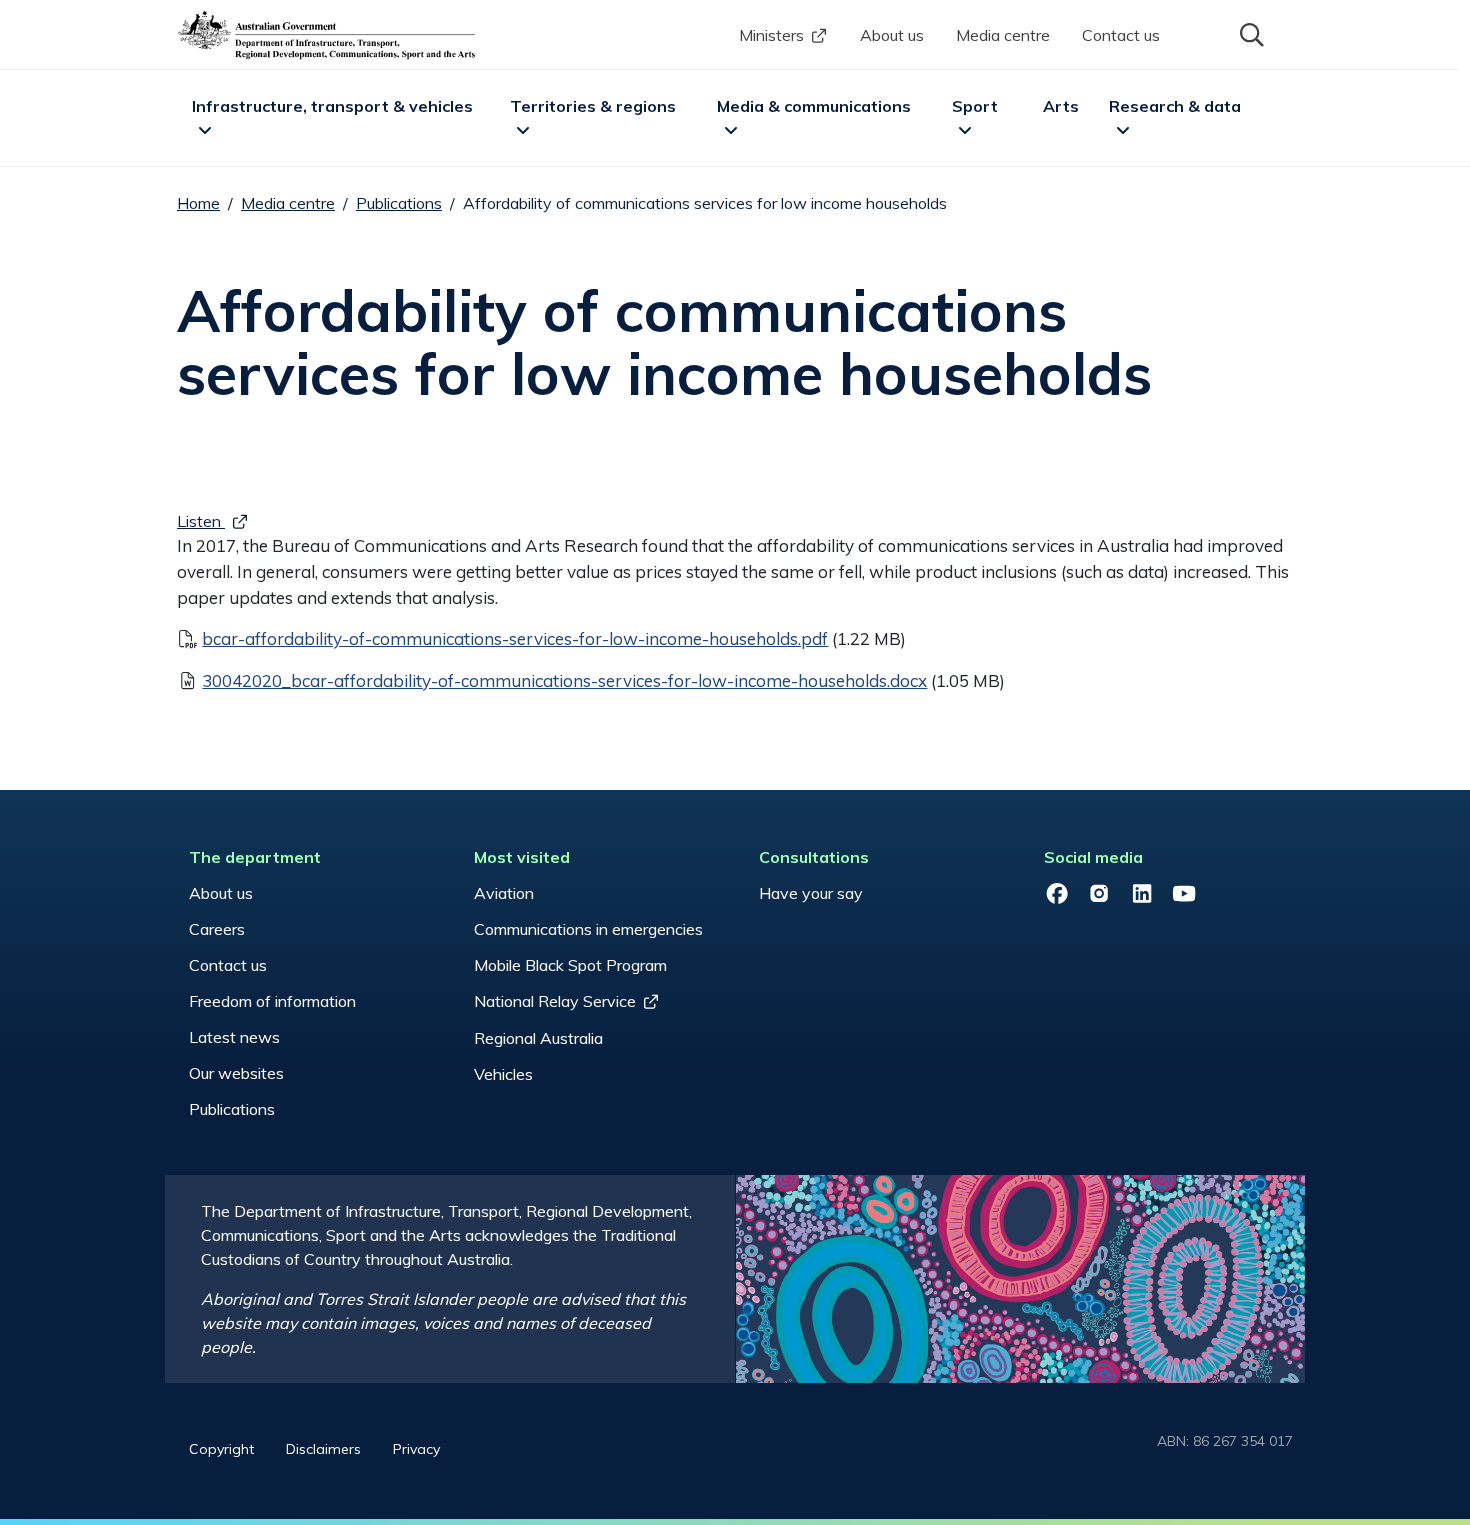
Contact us (1121, 35)
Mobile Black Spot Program (570, 965)
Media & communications (814, 106)
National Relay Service (555, 1001)
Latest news (234, 1037)
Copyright (221, 1449)
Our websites (236, 1073)
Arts (1061, 106)
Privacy (416, 1449)
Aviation (504, 893)
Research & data (1175, 106)
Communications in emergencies (588, 929)
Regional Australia (538, 1038)
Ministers (771, 35)
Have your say (811, 893)
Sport (975, 106)
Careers (217, 929)
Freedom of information (272, 1001)
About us (892, 35)
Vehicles (503, 1074)
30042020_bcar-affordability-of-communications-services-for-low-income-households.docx (564, 680)
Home (198, 203)
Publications (399, 203)
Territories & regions (593, 106)
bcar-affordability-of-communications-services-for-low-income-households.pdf (515, 638)
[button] (1250, 33)
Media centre (1003, 35)
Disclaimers (323, 1449)
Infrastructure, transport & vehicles (332, 106)
